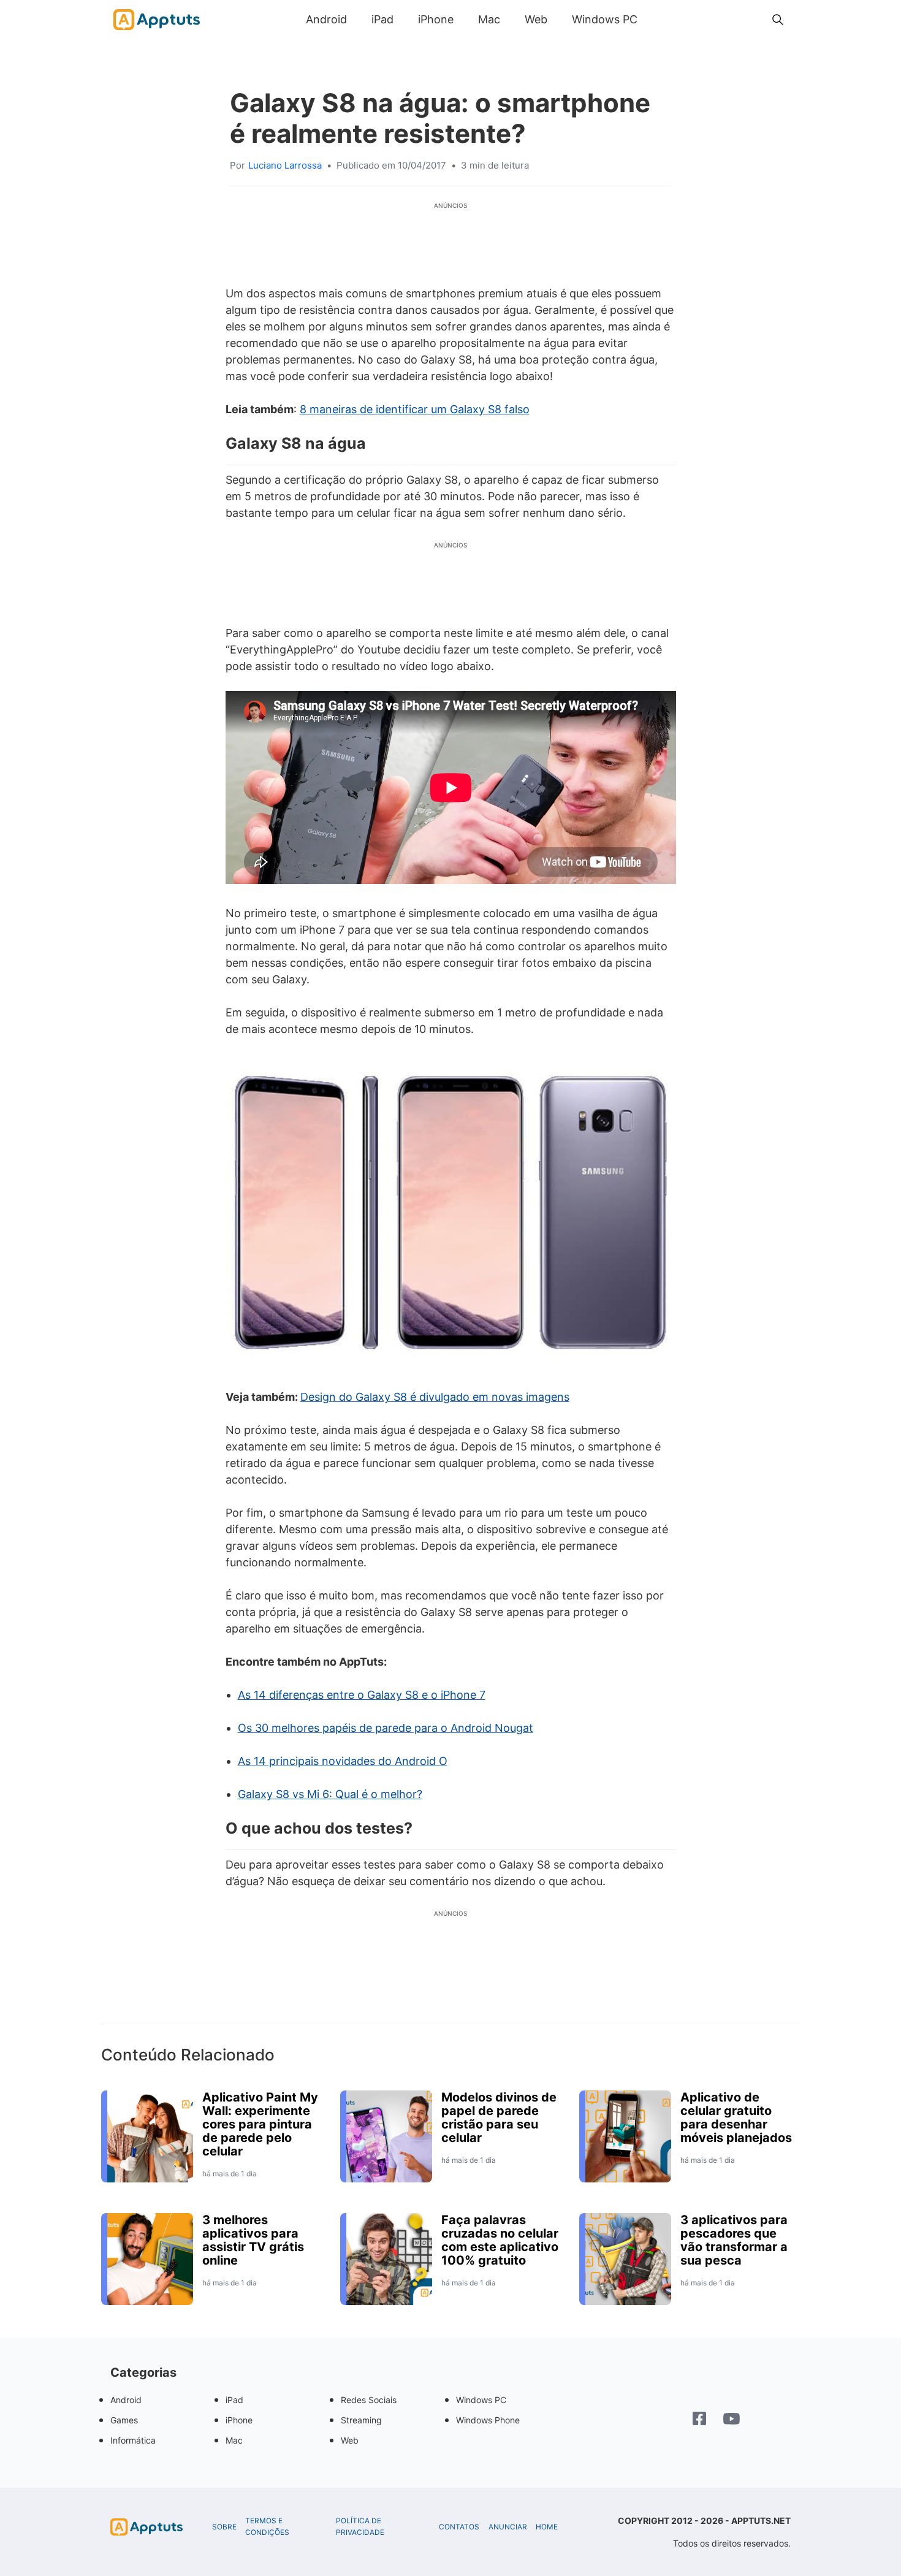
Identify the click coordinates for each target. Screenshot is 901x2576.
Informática (133, 2440)
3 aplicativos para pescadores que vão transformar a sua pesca (734, 2240)
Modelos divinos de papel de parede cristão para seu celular (499, 2117)
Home (547, 2527)
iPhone (436, 19)
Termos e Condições (267, 2527)
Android (326, 19)
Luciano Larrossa (285, 165)
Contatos (459, 2527)
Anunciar (508, 2527)
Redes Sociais (369, 2400)
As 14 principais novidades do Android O (343, 1761)
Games (124, 2420)
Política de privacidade (360, 2527)
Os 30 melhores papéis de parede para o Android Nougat (386, 1728)
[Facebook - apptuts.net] (699, 2420)
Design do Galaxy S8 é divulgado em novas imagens (435, 1397)
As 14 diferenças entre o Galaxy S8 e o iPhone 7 (362, 1695)
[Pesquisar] (778, 20)
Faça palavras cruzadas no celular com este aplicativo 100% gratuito (500, 2240)
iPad (382, 19)
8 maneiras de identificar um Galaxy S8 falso (415, 409)
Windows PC (605, 19)
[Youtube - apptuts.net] (732, 2420)
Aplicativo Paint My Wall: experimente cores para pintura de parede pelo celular (260, 2124)
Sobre (224, 2527)
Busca (662, 19)
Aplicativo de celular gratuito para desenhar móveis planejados (736, 2117)
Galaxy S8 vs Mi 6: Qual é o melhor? (330, 1794)
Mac (489, 19)
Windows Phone (488, 2420)
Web (536, 19)
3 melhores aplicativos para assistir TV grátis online (253, 2240)
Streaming (361, 2420)
